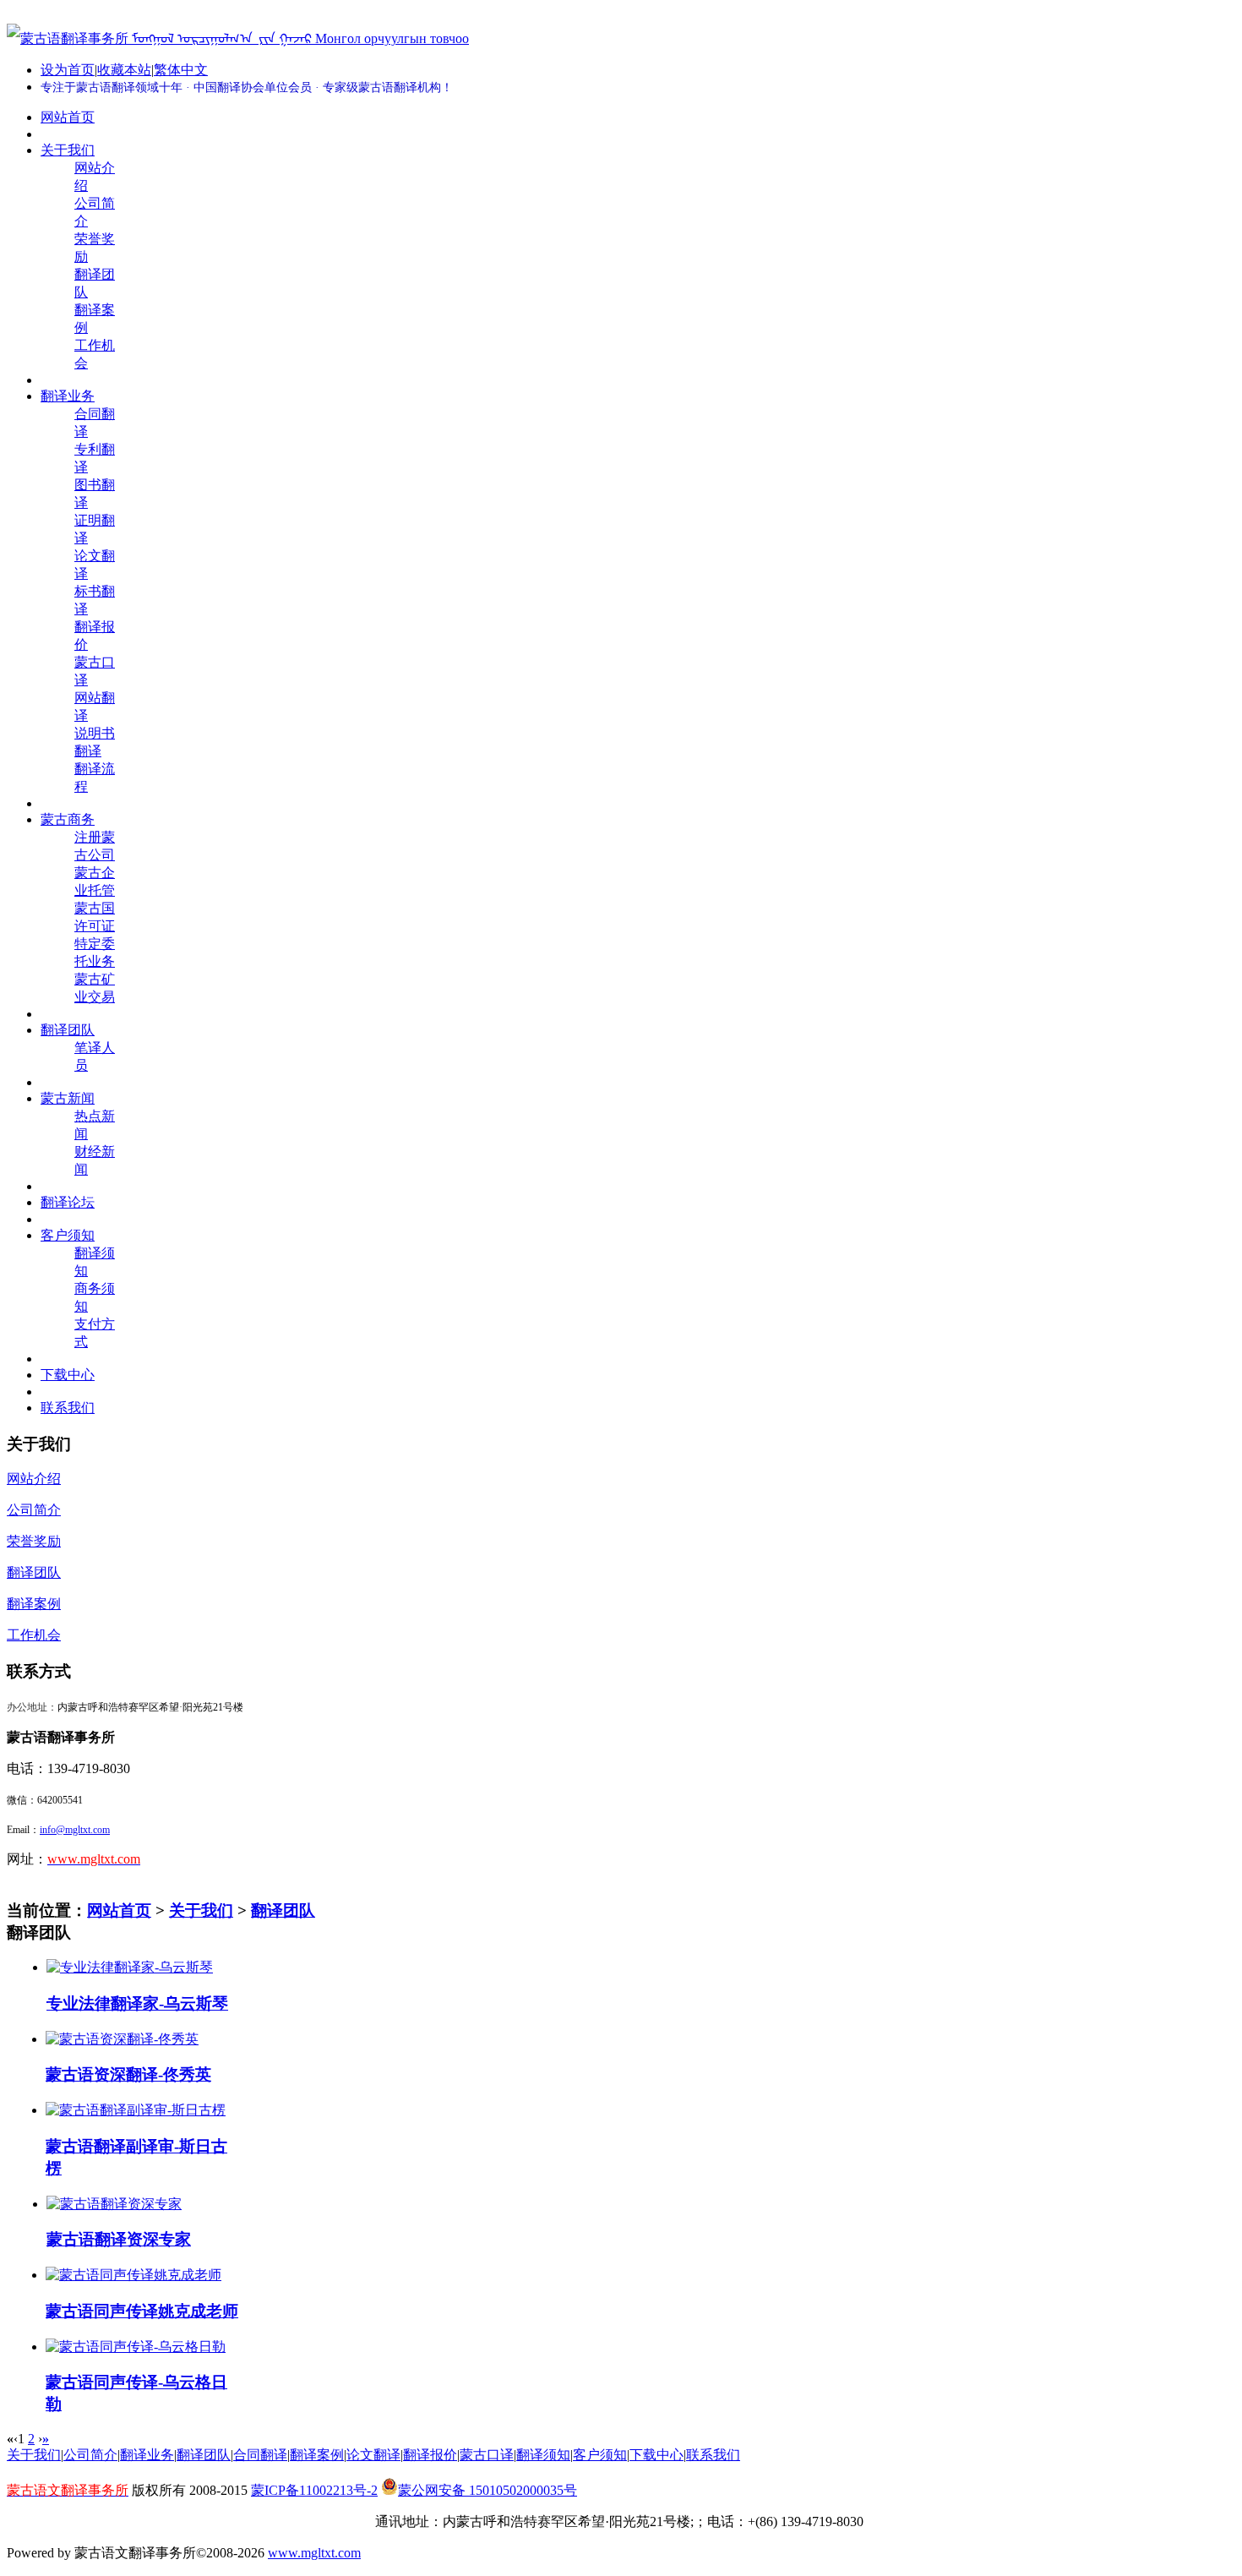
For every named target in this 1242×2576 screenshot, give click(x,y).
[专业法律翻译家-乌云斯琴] (130, 1967)
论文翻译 (373, 2455)
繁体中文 (181, 70)
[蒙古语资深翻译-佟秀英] (122, 2039)
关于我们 (201, 1910)
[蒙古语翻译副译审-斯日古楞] (136, 2110)
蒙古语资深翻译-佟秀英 (128, 2074)
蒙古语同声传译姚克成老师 (142, 2311)
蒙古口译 (487, 2455)
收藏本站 (124, 70)
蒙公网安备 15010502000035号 (488, 2490)
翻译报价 (430, 2455)
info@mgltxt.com (75, 1830)
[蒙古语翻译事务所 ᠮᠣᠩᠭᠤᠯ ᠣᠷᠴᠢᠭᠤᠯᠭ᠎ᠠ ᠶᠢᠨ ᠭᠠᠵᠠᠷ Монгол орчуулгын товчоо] (238, 38)
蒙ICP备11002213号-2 (314, 2490)
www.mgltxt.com (314, 2553)
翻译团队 (283, 1910)
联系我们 (713, 2455)
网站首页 (119, 1910)
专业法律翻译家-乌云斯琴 (137, 2003)
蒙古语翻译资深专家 (119, 2239)
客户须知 (600, 2455)
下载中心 (656, 2455)
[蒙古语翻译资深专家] (114, 2204)
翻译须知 (543, 2455)
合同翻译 (260, 2455)
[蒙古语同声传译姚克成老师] (133, 2275)
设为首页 (68, 70)
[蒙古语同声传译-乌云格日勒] (136, 2347)
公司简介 (90, 2455)
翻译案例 (317, 2455)
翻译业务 (147, 2455)
